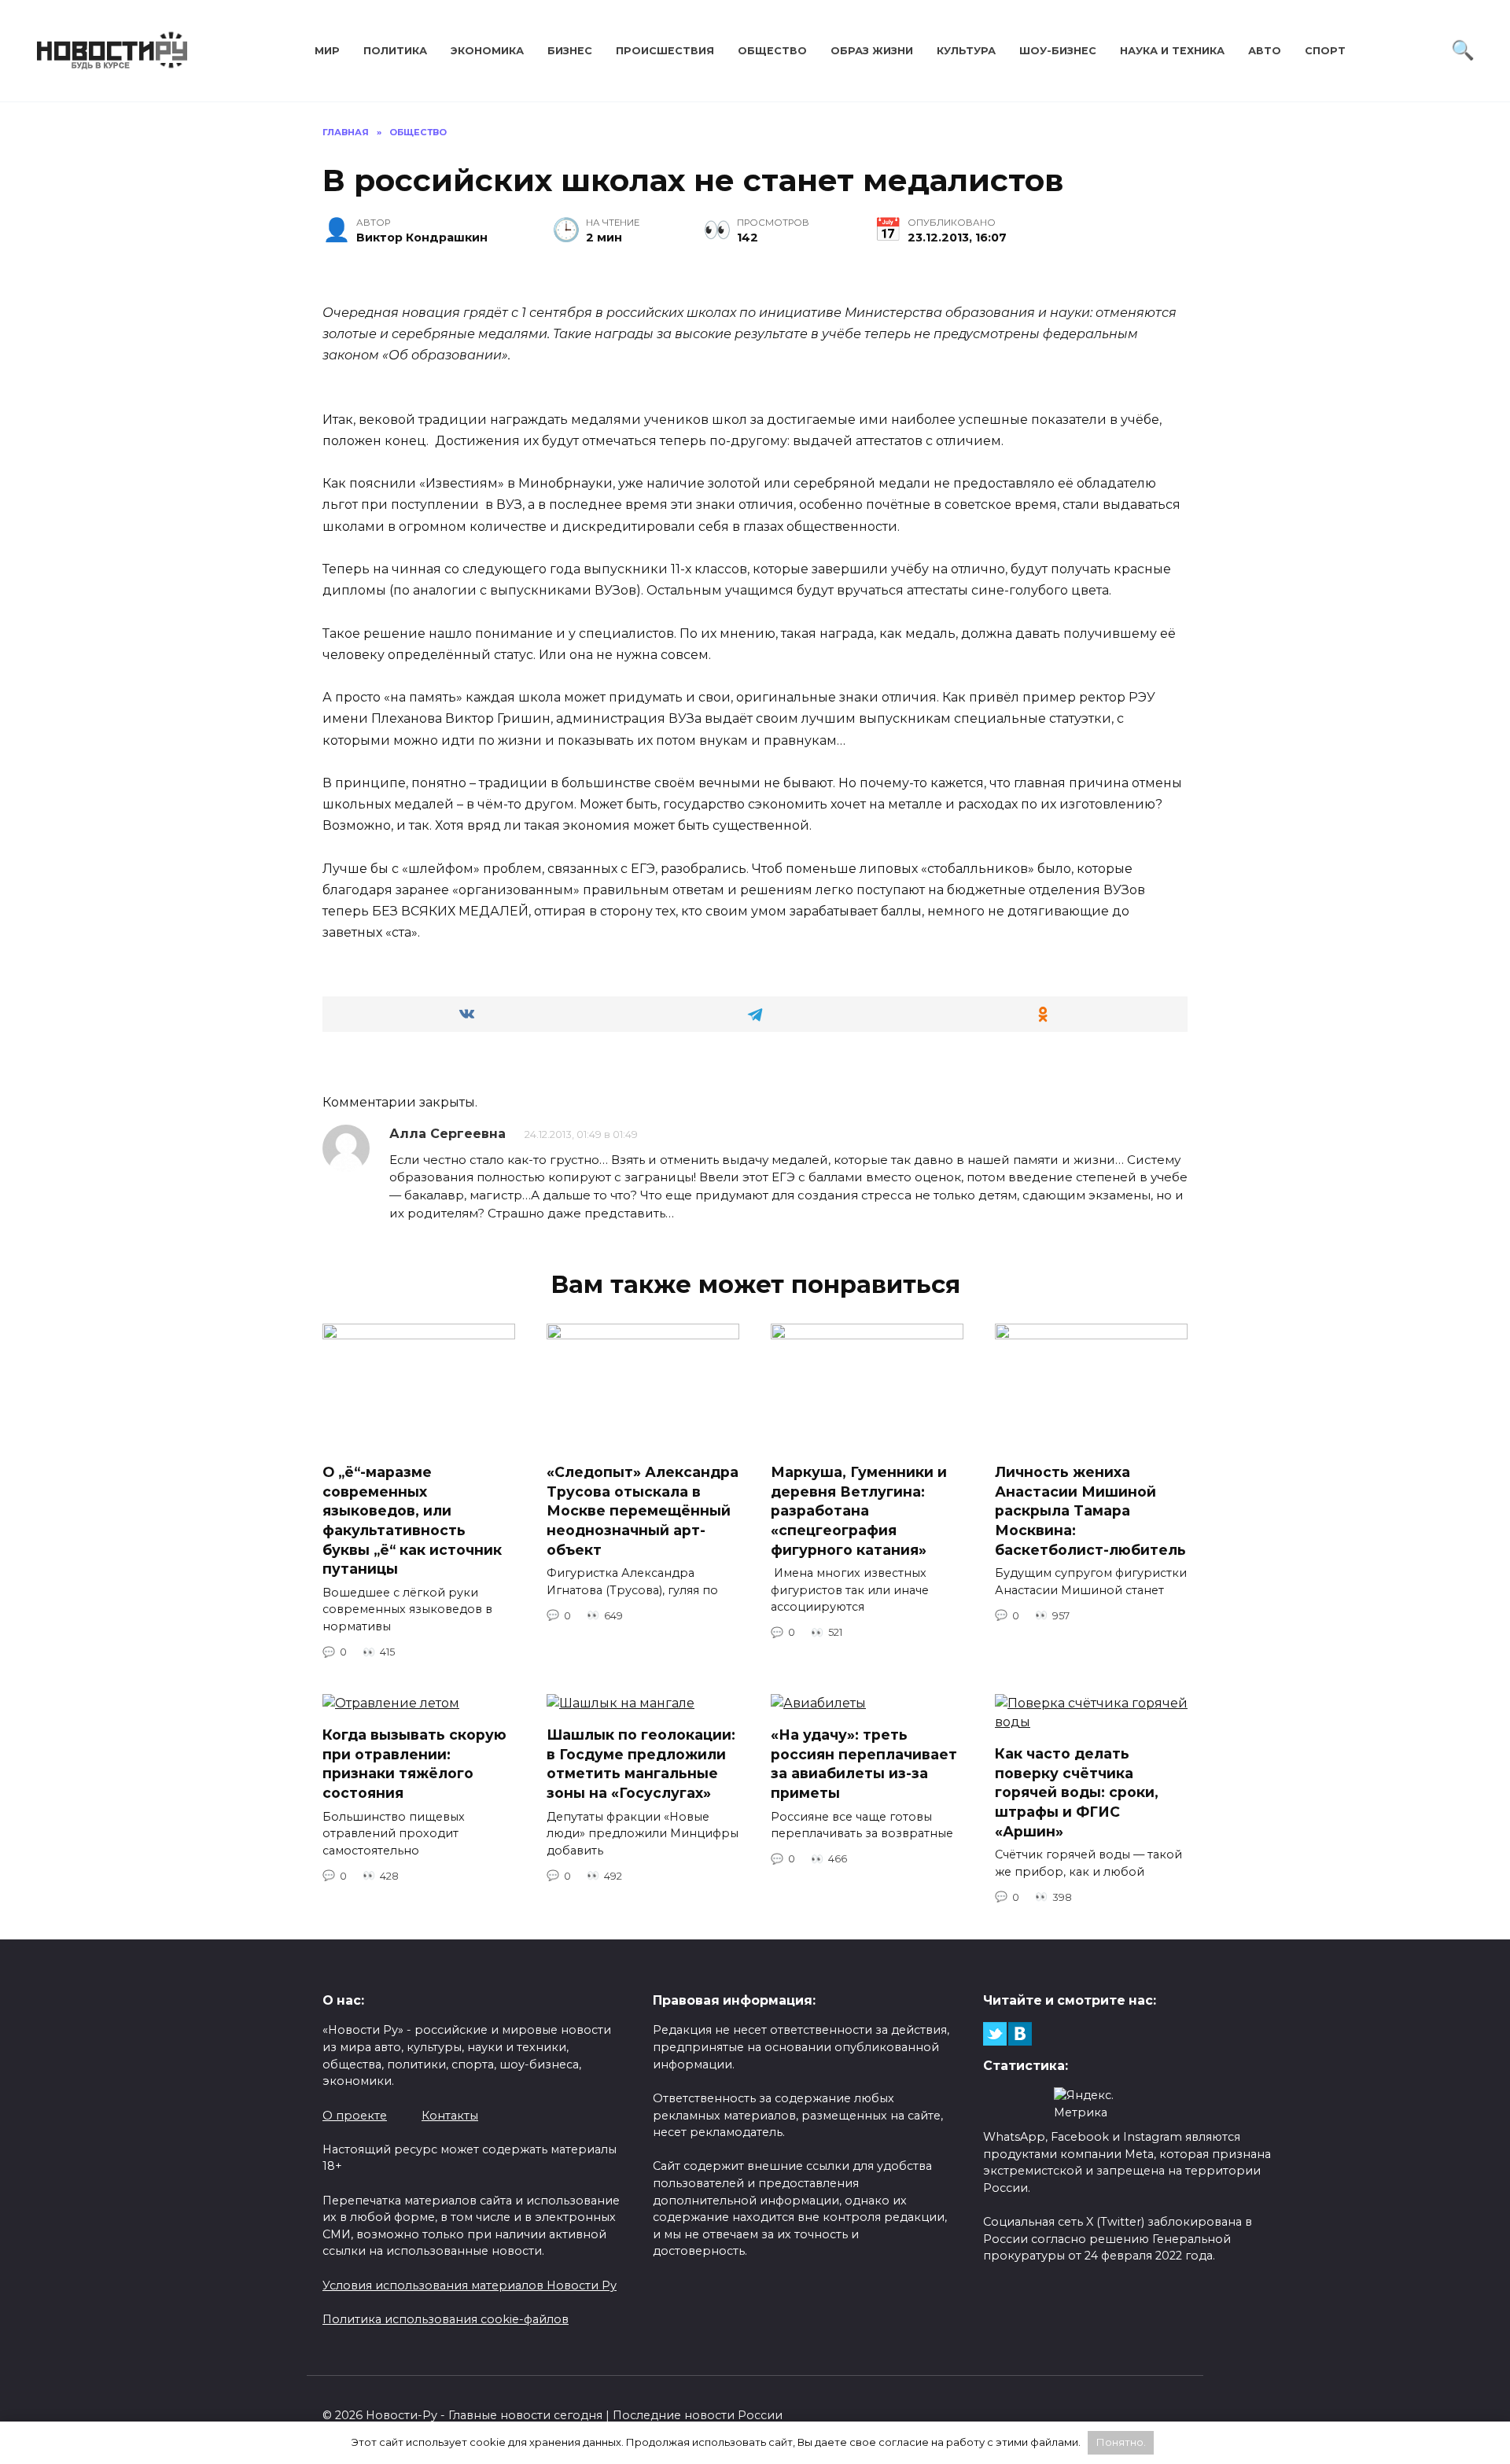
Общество (772, 51)
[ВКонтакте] (1020, 2034)
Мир (327, 51)
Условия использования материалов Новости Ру (470, 2285)
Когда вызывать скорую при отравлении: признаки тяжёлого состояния (414, 1764)
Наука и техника (1172, 51)
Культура (966, 51)
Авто (1265, 51)
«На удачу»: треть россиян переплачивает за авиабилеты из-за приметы (864, 1764)
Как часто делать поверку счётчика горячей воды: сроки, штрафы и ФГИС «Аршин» (1077, 1792)
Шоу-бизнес (1058, 51)
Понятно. (1121, 2442)
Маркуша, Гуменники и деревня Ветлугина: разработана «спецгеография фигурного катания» (859, 1511)
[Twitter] (995, 2034)
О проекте (355, 2116)
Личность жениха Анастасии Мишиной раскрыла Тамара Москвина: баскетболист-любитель (1090, 1511)
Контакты (450, 2116)
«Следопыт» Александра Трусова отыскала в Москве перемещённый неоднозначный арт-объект (643, 1511)
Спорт (1325, 51)
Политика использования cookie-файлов (446, 2319)
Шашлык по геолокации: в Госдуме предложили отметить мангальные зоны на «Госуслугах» (641, 1764)
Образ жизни (872, 51)
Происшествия (665, 51)
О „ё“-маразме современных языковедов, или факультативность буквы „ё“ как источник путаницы (412, 1520)
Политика (395, 51)
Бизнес (570, 51)
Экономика (487, 51)
